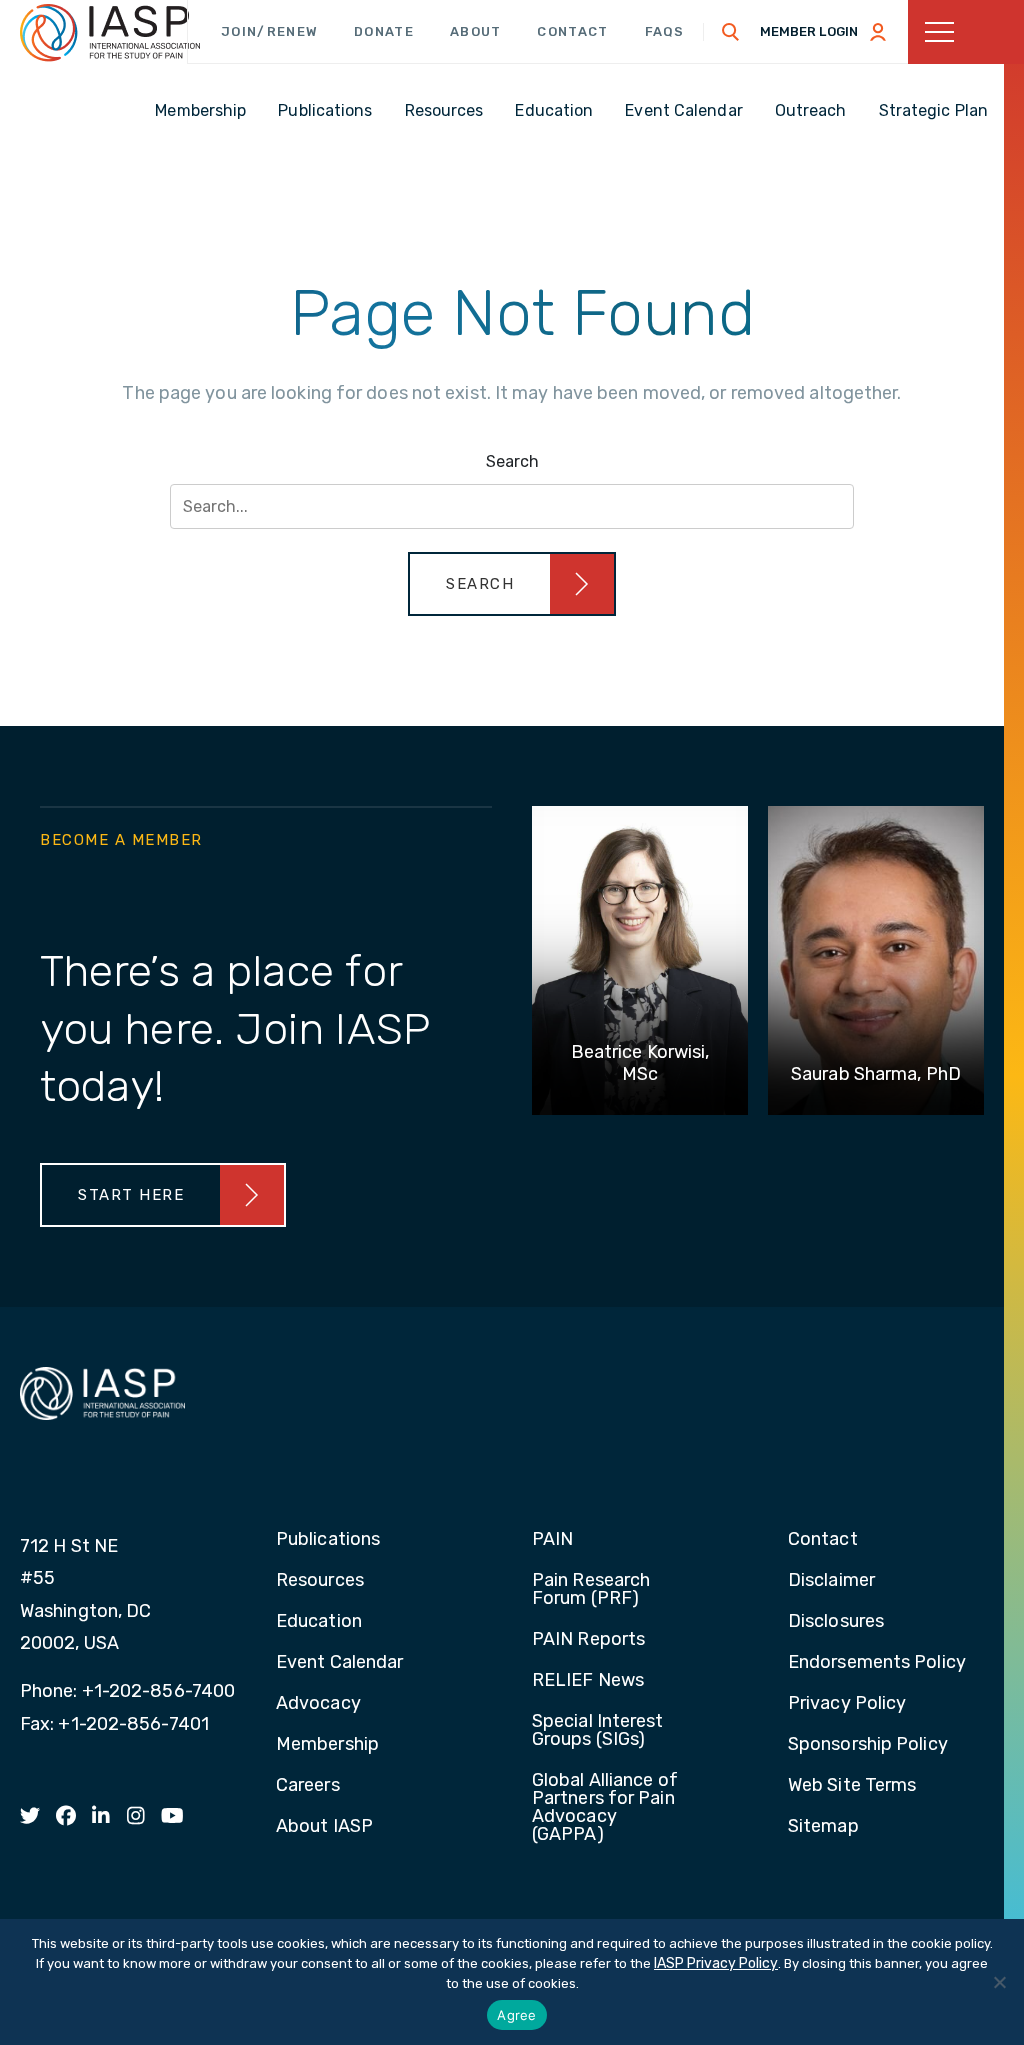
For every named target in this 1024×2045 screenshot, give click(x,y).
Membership (327, 1745)
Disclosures (836, 1622)
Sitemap (823, 1827)
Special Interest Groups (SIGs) (598, 1731)
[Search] (731, 32)
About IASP (324, 1827)
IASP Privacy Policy (716, 1963)
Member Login (809, 31)
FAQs (665, 31)
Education (319, 1622)
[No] (999, 1982)
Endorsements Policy (877, 1663)
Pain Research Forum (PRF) (591, 1590)
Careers (308, 1786)
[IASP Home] (110, 33)
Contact (572, 31)
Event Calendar (339, 1663)
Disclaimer (831, 1581)
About (476, 31)
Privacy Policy (847, 1704)
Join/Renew (269, 31)
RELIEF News (588, 1681)
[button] (512, 584)
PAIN (552, 1540)
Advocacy (318, 1704)
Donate (384, 31)
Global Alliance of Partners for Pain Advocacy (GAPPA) (605, 1808)
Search (512, 461)
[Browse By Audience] (966, 32)
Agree (516, 2015)
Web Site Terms (852, 1786)
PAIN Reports (588, 1640)
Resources (320, 1581)
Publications (328, 1540)
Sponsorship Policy (868, 1745)
